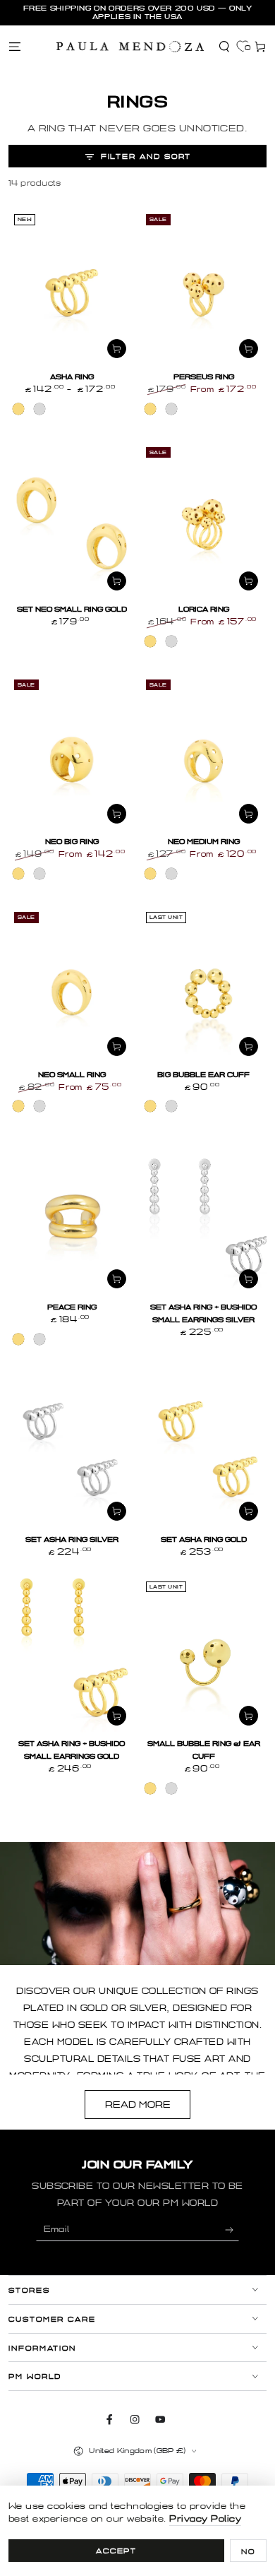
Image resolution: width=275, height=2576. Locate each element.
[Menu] (15, 46)
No (248, 2552)
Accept (117, 2551)
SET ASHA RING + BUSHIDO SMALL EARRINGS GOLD (72, 1750)
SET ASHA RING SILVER (72, 1539)
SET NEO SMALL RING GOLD (72, 609)
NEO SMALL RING (72, 1075)
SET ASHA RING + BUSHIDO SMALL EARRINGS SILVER (203, 1313)
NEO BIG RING (72, 842)
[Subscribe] (232, 2230)
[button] (224, 46)
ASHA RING (72, 377)
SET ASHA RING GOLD (204, 1539)
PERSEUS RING (204, 377)
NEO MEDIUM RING (204, 842)
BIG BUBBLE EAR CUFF (203, 1075)
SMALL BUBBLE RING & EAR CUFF (204, 1750)
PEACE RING (72, 1307)
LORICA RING (204, 609)
